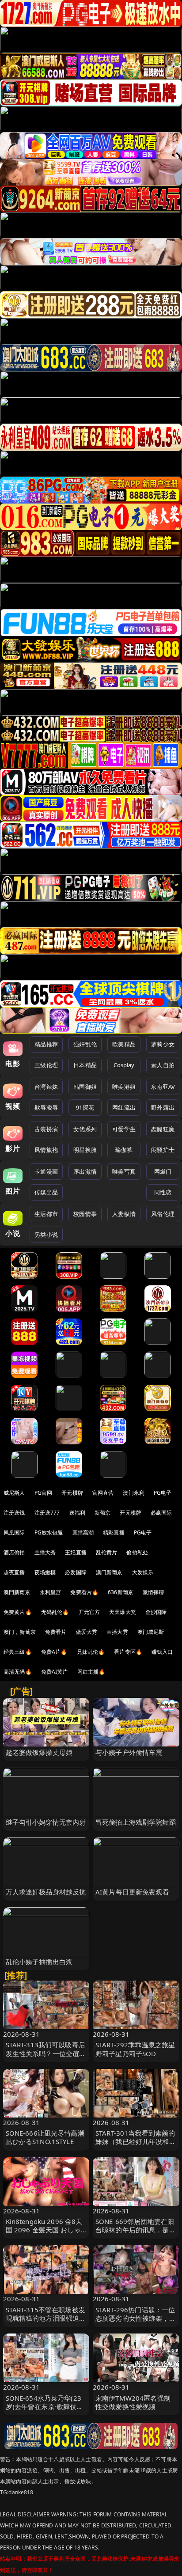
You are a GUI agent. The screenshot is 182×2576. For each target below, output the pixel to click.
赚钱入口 (162, 1652)
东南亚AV (163, 1087)
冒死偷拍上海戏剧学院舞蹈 (136, 1822)
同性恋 (163, 1192)
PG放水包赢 (49, 1532)
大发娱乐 (143, 1572)
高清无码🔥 (18, 1672)
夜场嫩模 (45, 1572)
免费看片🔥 (84, 1592)
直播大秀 (117, 1632)
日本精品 (85, 1065)
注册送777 (47, 1513)
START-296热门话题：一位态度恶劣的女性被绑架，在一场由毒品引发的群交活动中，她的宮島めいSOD (136, 2322)
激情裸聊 (154, 1592)
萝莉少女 (163, 1044)
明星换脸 (85, 1150)
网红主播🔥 (91, 1672)
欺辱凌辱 (46, 1107)
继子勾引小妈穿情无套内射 (46, 1822)
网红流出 (124, 1107)
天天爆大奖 (123, 1612)
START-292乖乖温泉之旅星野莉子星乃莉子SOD (135, 2049)
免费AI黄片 (55, 1672)
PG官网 (44, 1493)
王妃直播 (76, 1552)
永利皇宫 (51, 1592)
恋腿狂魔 (163, 1129)
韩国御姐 (85, 1087)
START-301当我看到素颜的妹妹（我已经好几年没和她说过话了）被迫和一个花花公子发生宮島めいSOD (136, 2146)
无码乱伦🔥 (55, 1612)
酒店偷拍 (14, 1552)
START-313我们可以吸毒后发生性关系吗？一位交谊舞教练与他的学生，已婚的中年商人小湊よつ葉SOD (46, 2057)
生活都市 (46, 1214)
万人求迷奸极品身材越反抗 (46, 1892)
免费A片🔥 (54, 1652)
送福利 (77, 1513)
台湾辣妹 (46, 1087)
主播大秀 (45, 1552)
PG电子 (163, 1493)
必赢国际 (161, 1513)
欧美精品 (124, 1044)
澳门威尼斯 (151, 1632)
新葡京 (102, 1513)
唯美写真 (124, 1171)
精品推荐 (46, 1044)
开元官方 (89, 1612)
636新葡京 (121, 1592)
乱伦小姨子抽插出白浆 (39, 1962)
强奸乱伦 (85, 1044)
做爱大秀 (87, 1632)
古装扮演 (46, 1129)
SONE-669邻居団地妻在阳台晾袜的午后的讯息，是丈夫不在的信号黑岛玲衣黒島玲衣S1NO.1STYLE (136, 2234)
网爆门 (163, 1171)
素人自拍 (163, 1065)
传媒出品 (46, 1192)
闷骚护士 (163, 1150)
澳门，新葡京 (20, 1632)
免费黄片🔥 (18, 1612)
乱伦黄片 (107, 1552)
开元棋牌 (72, 1493)
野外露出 (163, 1107)
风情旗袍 (46, 1150)
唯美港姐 (124, 1087)
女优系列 (85, 1129)
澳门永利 (134, 1493)
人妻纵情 (124, 1214)
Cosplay (124, 1065)
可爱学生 (124, 1129)
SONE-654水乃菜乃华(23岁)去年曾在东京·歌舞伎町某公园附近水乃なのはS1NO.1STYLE (45, 2411)
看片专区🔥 (128, 1652)
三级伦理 (46, 1065)
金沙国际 (156, 1612)
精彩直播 (114, 1532)
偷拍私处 (137, 1552)
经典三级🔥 (18, 1652)
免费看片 (56, 1632)
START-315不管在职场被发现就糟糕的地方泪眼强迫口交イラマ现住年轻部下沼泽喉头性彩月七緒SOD (46, 2322)
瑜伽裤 (124, 1150)
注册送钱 (14, 1513)
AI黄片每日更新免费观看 (132, 1892)
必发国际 (76, 1572)
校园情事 (85, 1214)
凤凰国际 (14, 1532)
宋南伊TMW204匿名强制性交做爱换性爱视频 (133, 2402)
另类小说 (46, 1235)
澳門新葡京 (17, 1592)
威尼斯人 (14, 1493)
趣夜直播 (14, 1572)
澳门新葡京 (109, 1572)
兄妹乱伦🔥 (91, 1652)
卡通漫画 (46, 1171)
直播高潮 (83, 1532)
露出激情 (85, 1171)
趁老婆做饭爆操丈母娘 (39, 1752)
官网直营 (103, 1493)
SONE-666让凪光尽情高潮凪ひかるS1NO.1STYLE (45, 2137)
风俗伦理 (163, 1214)
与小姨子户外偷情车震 (129, 1752)
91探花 (85, 1107)
